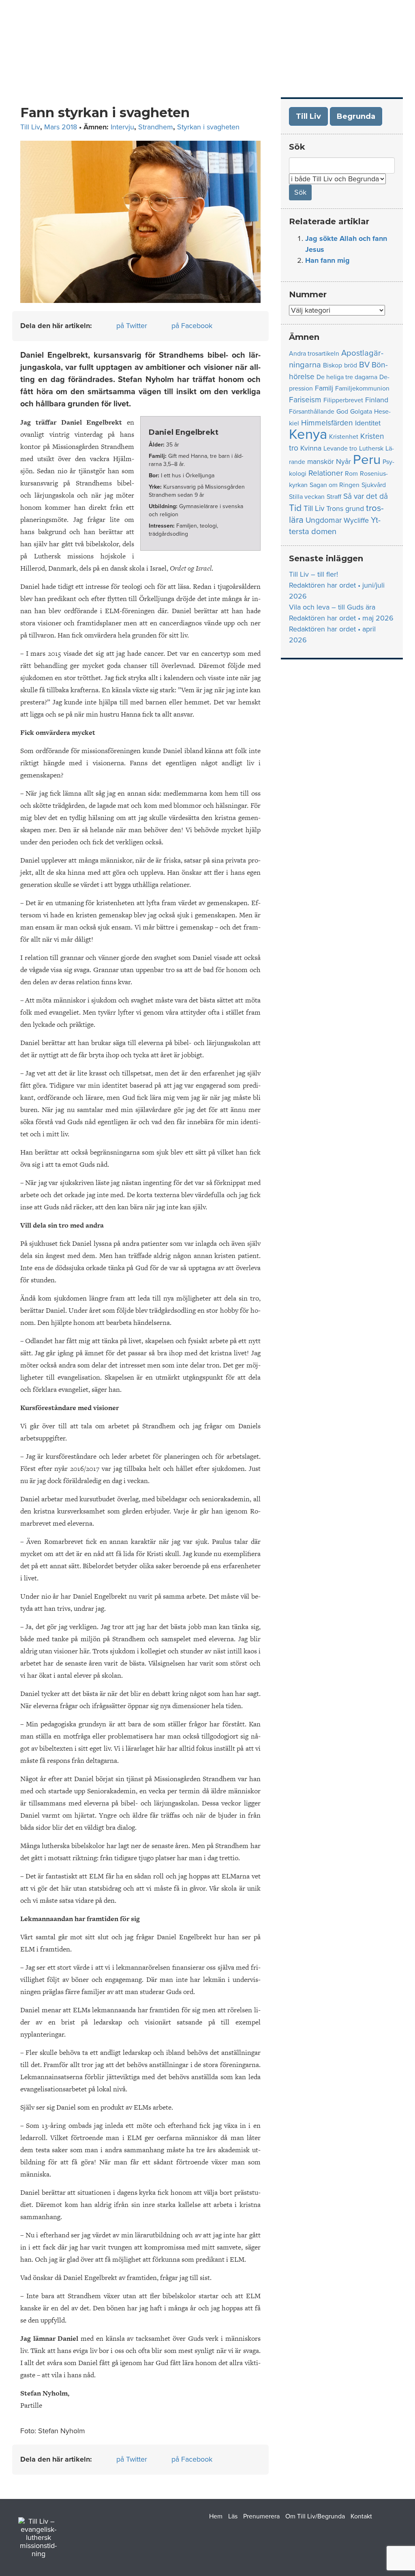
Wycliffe (356, 521)
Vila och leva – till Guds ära (332, 607)
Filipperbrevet (343, 400)
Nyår (343, 462)
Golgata (361, 412)
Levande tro (340, 449)
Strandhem (156, 127)
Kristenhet (344, 437)
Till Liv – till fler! (313, 574)
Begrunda (356, 116)
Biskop (333, 365)
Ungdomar (324, 520)
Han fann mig (327, 260)
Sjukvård (374, 485)
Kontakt (361, 2516)
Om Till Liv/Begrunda (315, 2516)
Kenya (308, 434)
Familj (324, 388)
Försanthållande (312, 412)
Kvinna (311, 448)
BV (364, 365)
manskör (321, 462)
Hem (216, 2516)
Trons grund (345, 509)
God (342, 412)
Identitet (368, 423)
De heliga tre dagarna (347, 377)
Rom (351, 474)
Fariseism (305, 400)
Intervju (122, 127)
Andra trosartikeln (314, 354)
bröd (351, 365)
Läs (233, 2516)
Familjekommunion (362, 389)
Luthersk (371, 449)
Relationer (326, 473)
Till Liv (30, 127)
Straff (334, 497)
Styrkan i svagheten (208, 127)
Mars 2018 (61, 127)
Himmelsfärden (327, 423)
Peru (367, 460)
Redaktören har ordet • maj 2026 (341, 618)
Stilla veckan (307, 497)
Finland (377, 400)
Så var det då (366, 496)
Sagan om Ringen (335, 485)
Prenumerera (261, 2516)
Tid (295, 508)
